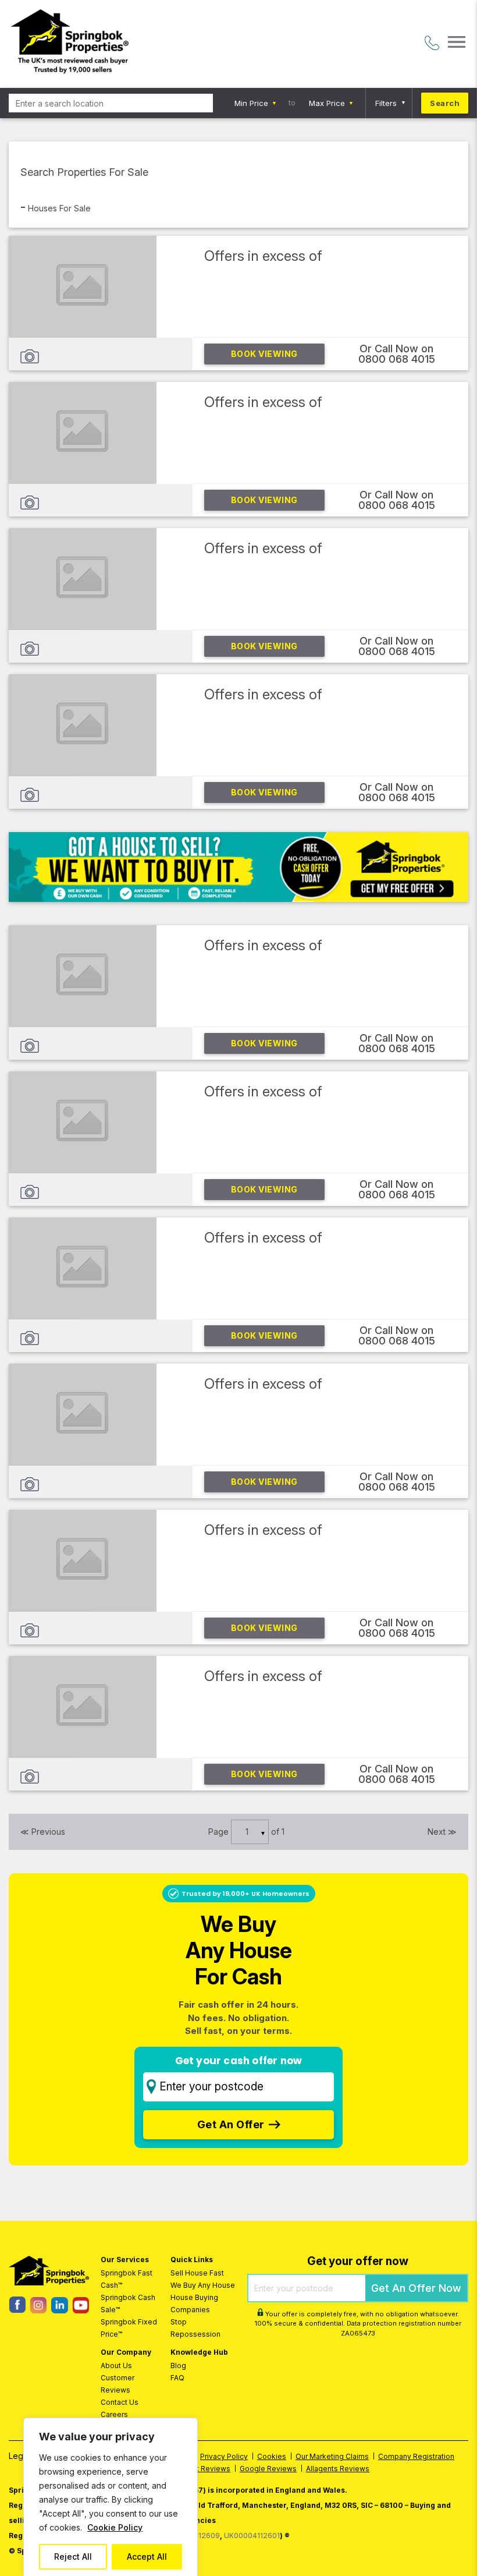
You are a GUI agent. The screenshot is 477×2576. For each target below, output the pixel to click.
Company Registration (416, 2456)
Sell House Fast (197, 2273)
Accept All (147, 2556)
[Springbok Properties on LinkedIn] (59, 2310)
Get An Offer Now (416, 2288)
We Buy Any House (203, 2285)
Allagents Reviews (338, 2469)
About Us (116, 2366)
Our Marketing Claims (332, 2456)
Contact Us (120, 2402)
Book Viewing (264, 354)
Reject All (73, 2556)
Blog (178, 2366)
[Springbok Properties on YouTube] (81, 2310)
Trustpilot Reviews (198, 2469)
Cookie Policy (115, 2527)
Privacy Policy (224, 2456)
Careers (114, 2414)
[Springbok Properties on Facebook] (17, 2310)
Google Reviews (268, 2469)
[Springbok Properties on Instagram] (38, 2310)
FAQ (177, 2378)
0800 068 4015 (397, 359)
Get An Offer (231, 2124)
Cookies (272, 2456)
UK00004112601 (252, 2536)
